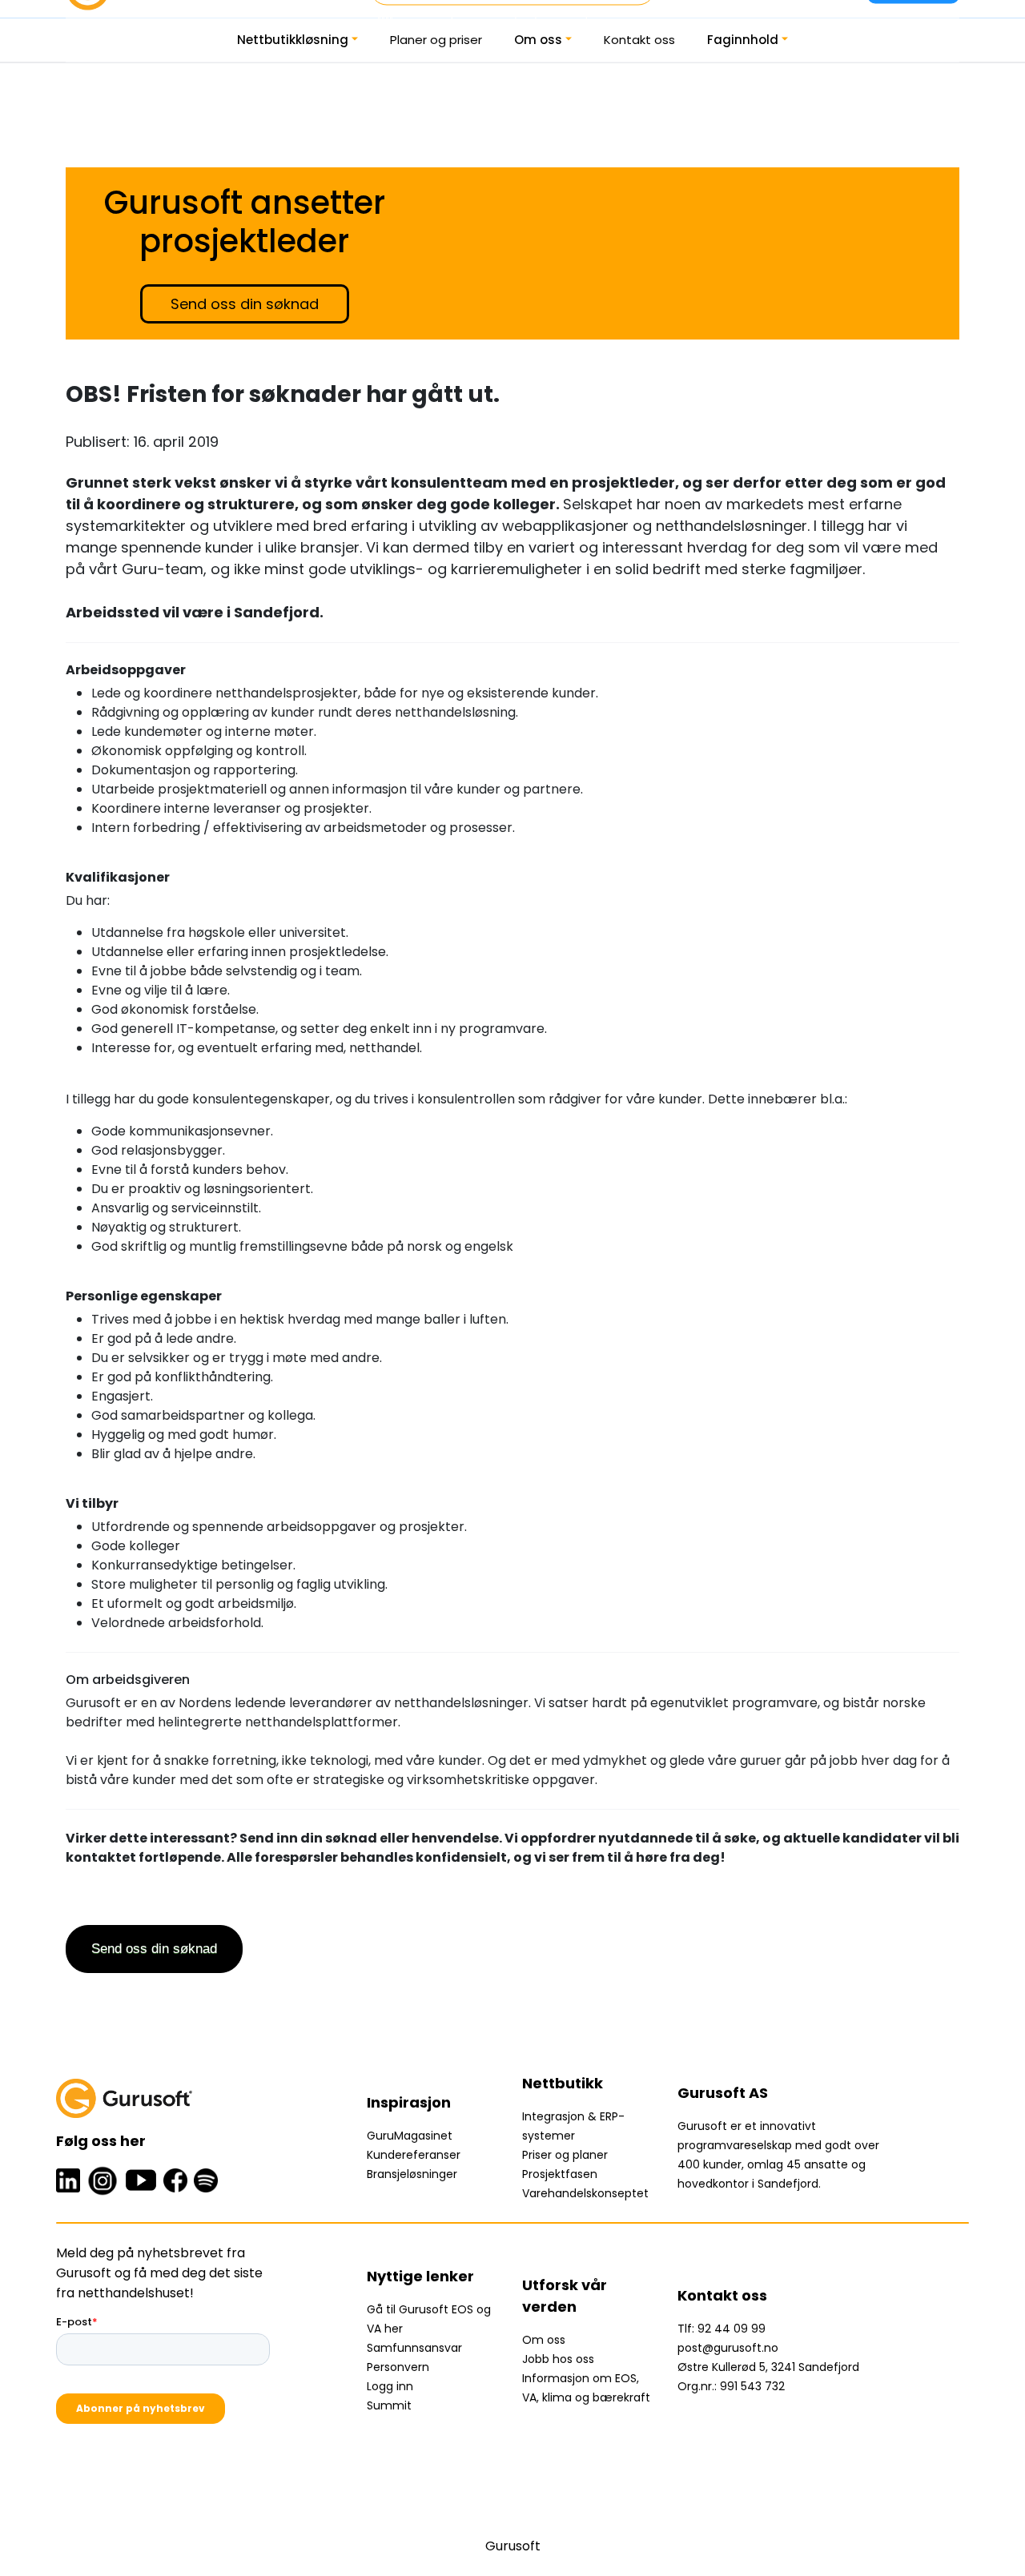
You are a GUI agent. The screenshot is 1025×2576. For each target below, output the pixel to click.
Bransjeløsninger (412, 2174)
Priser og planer (565, 2155)
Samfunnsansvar (414, 2348)
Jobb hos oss (558, 2359)
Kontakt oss (639, 40)
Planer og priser (436, 40)
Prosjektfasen (560, 2174)
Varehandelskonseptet (585, 2193)
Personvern (398, 2367)
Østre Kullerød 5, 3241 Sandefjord (768, 2367)
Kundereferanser (414, 2155)
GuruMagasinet (410, 2136)
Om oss (538, 40)
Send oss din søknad (245, 304)
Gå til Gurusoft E (412, 2309)
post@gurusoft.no (728, 2348)
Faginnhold (743, 40)
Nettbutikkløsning (293, 40)
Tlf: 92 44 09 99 (722, 2329)
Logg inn (390, 2386)
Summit (389, 2405)
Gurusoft (513, 2546)
